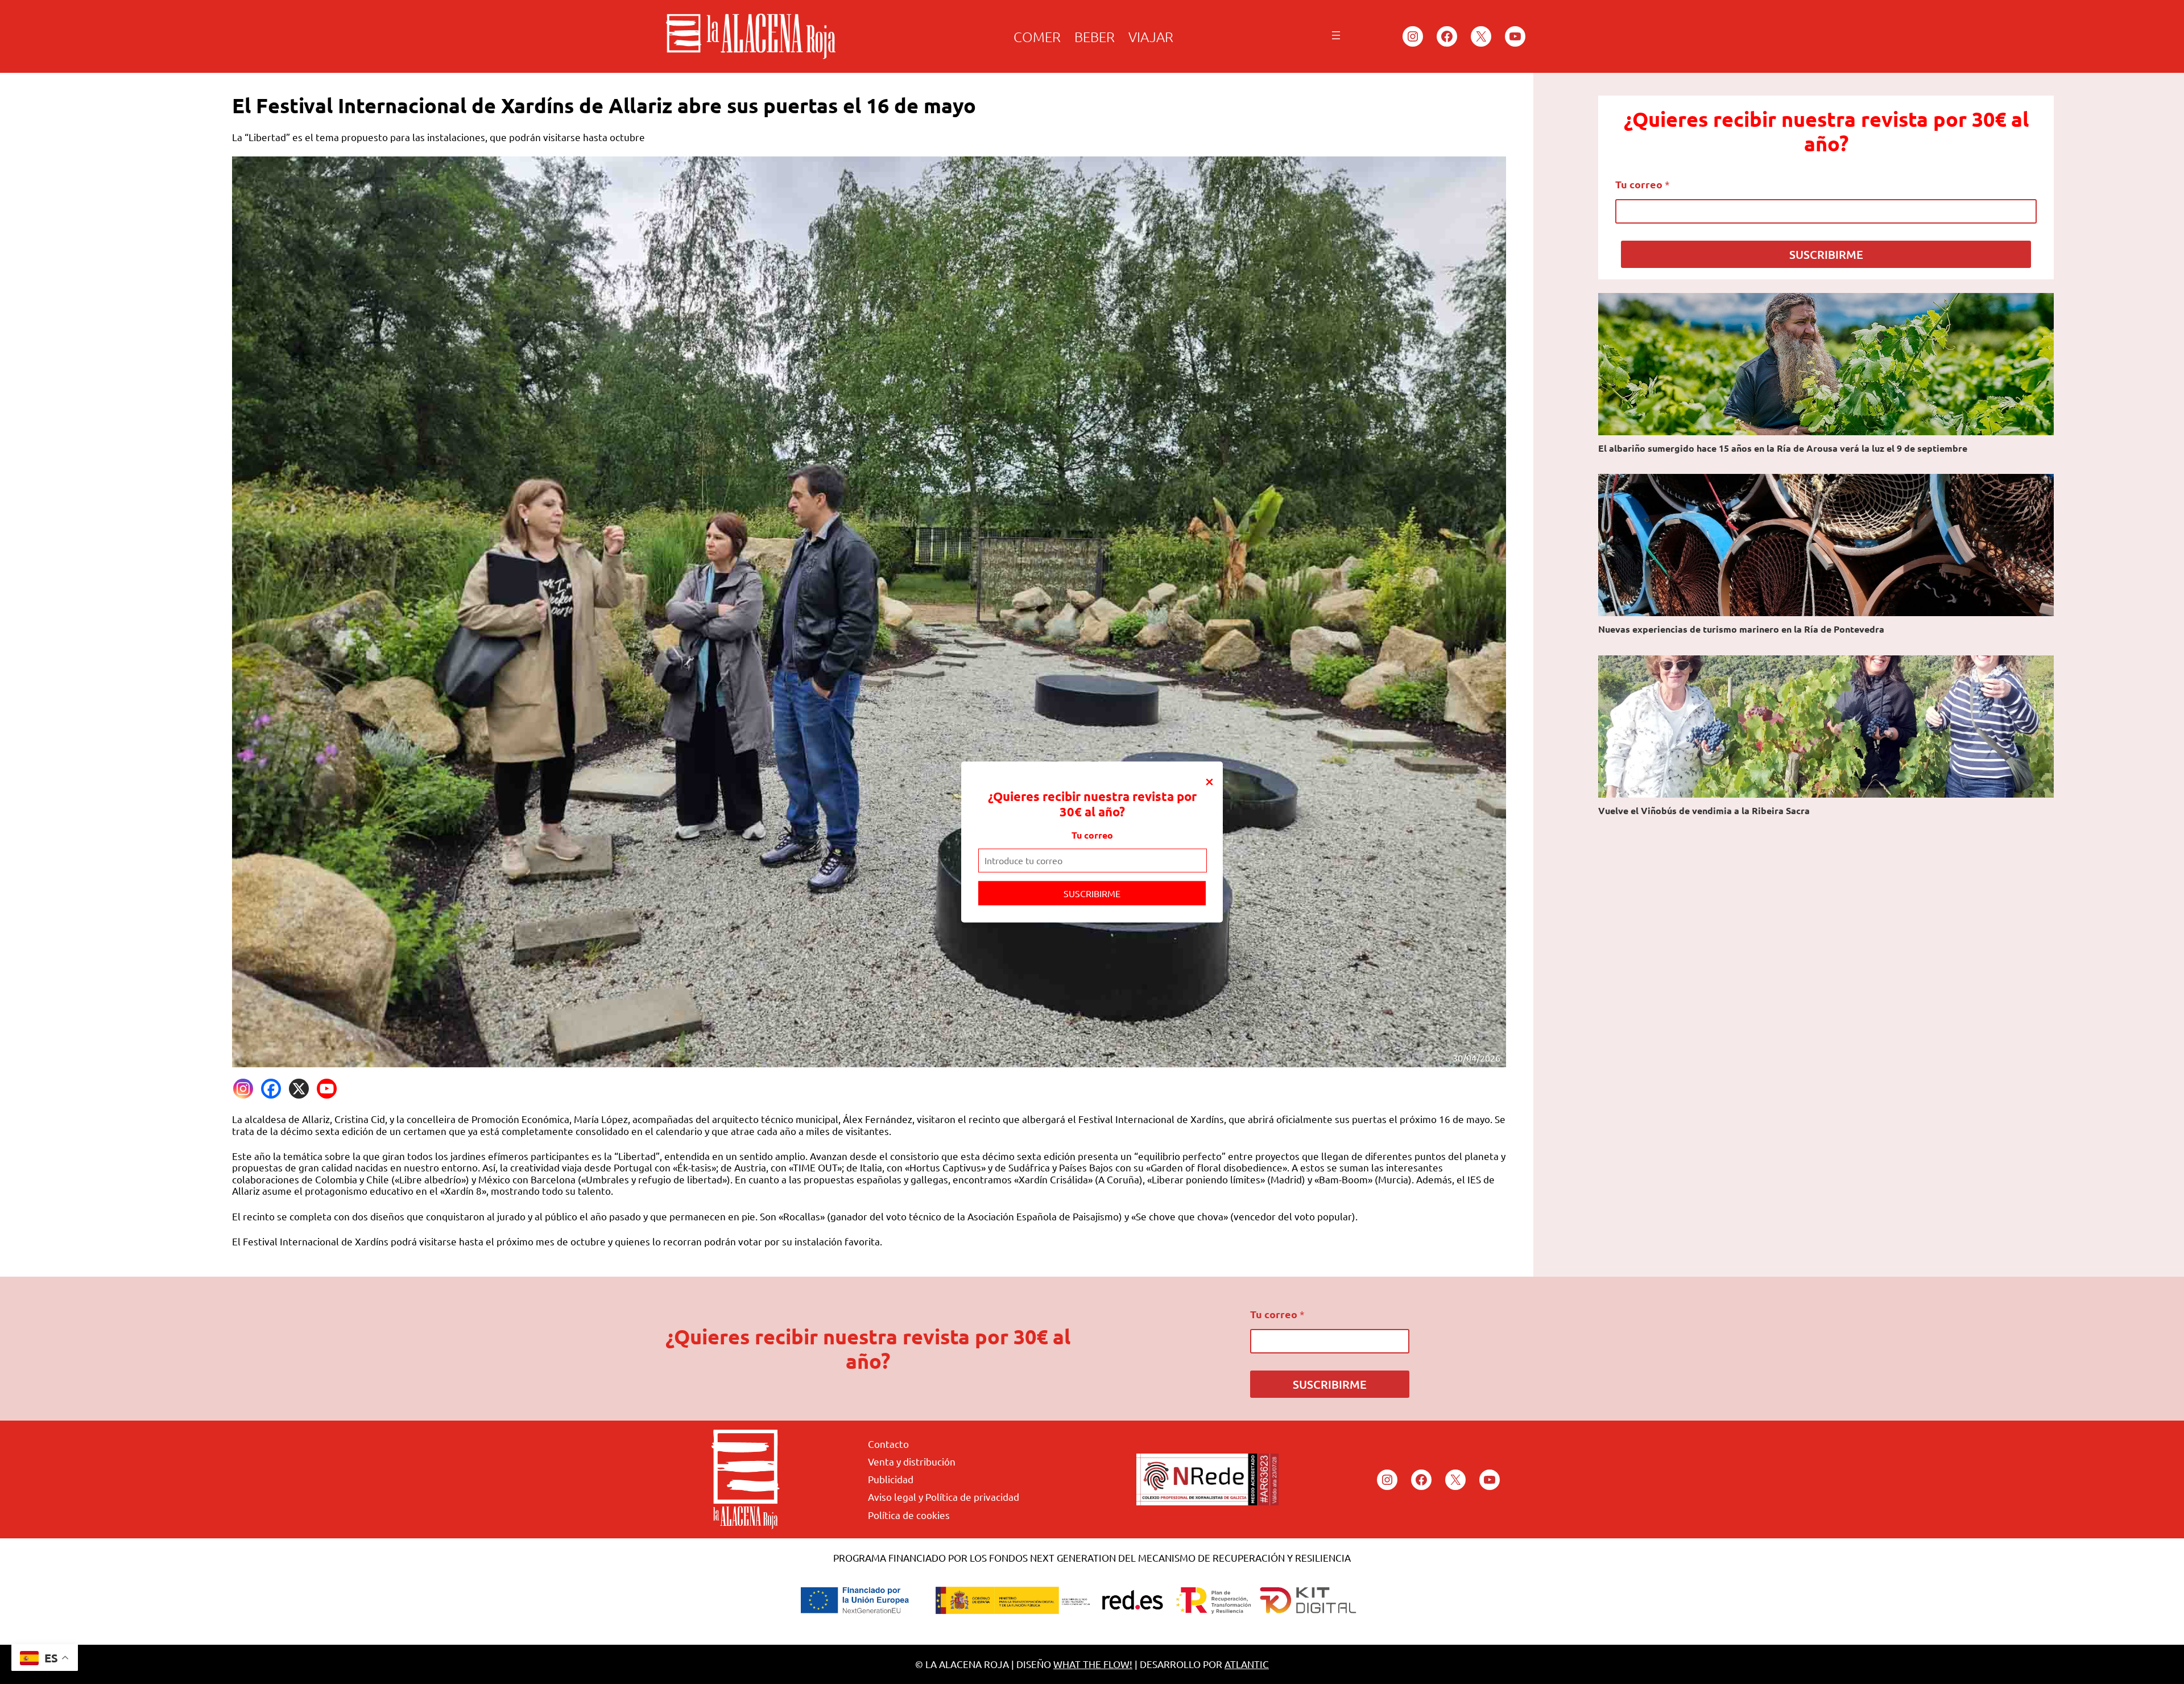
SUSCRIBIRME (1092, 893)
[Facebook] (271, 1089)
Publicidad (891, 1479)
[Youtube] (327, 1089)
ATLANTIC (1247, 1664)
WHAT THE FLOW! (1093, 1664)
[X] (299, 1089)
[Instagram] (243, 1089)
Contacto (888, 1444)
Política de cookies (909, 1515)
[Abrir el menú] (1336, 35)
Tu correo (1092, 835)
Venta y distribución (912, 1461)
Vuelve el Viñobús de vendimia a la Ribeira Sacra (1704, 810)
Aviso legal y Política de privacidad (944, 1497)
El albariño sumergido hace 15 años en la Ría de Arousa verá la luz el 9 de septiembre (1783, 448)
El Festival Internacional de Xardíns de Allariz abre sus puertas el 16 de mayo (604, 106)
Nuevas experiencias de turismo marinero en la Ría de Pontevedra (1741, 629)
